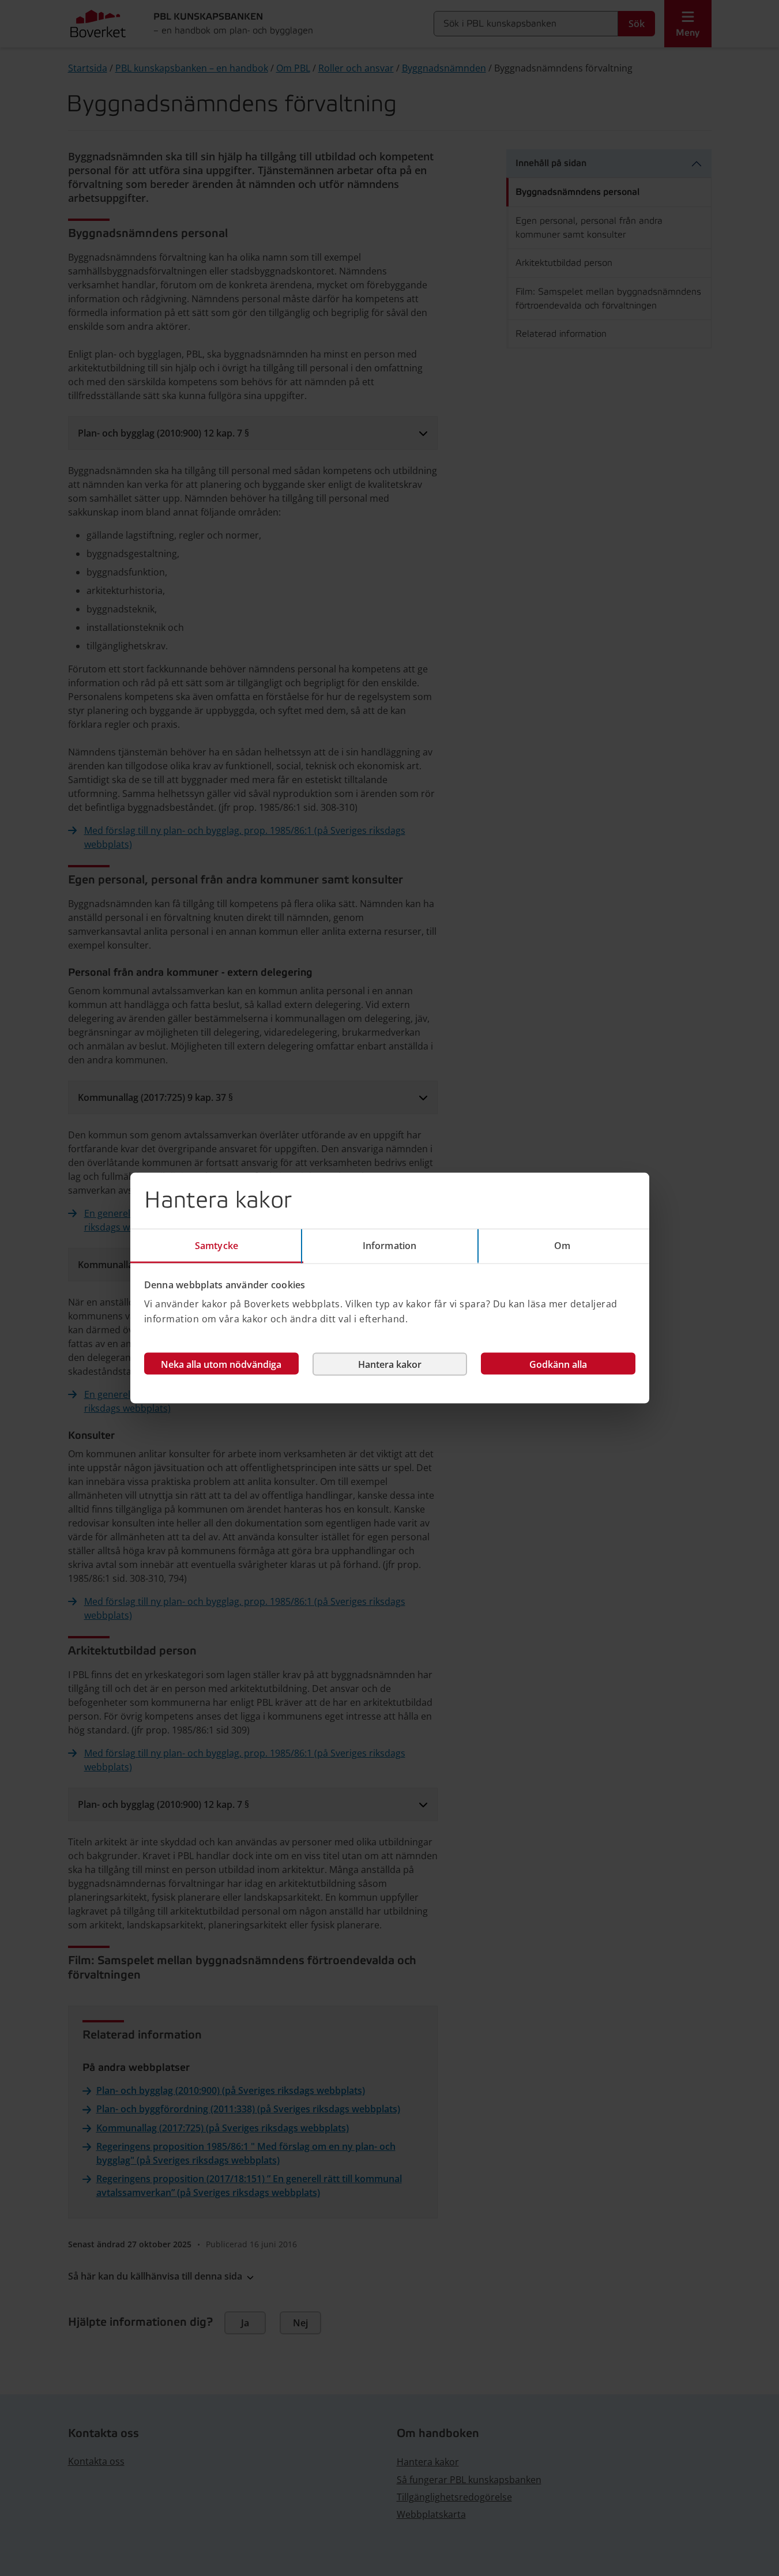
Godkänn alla (558, 1364)
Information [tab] (389, 1245)
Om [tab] (562, 1245)
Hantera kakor (390, 1364)
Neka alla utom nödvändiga (221, 1364)
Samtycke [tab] (217, 1245)
